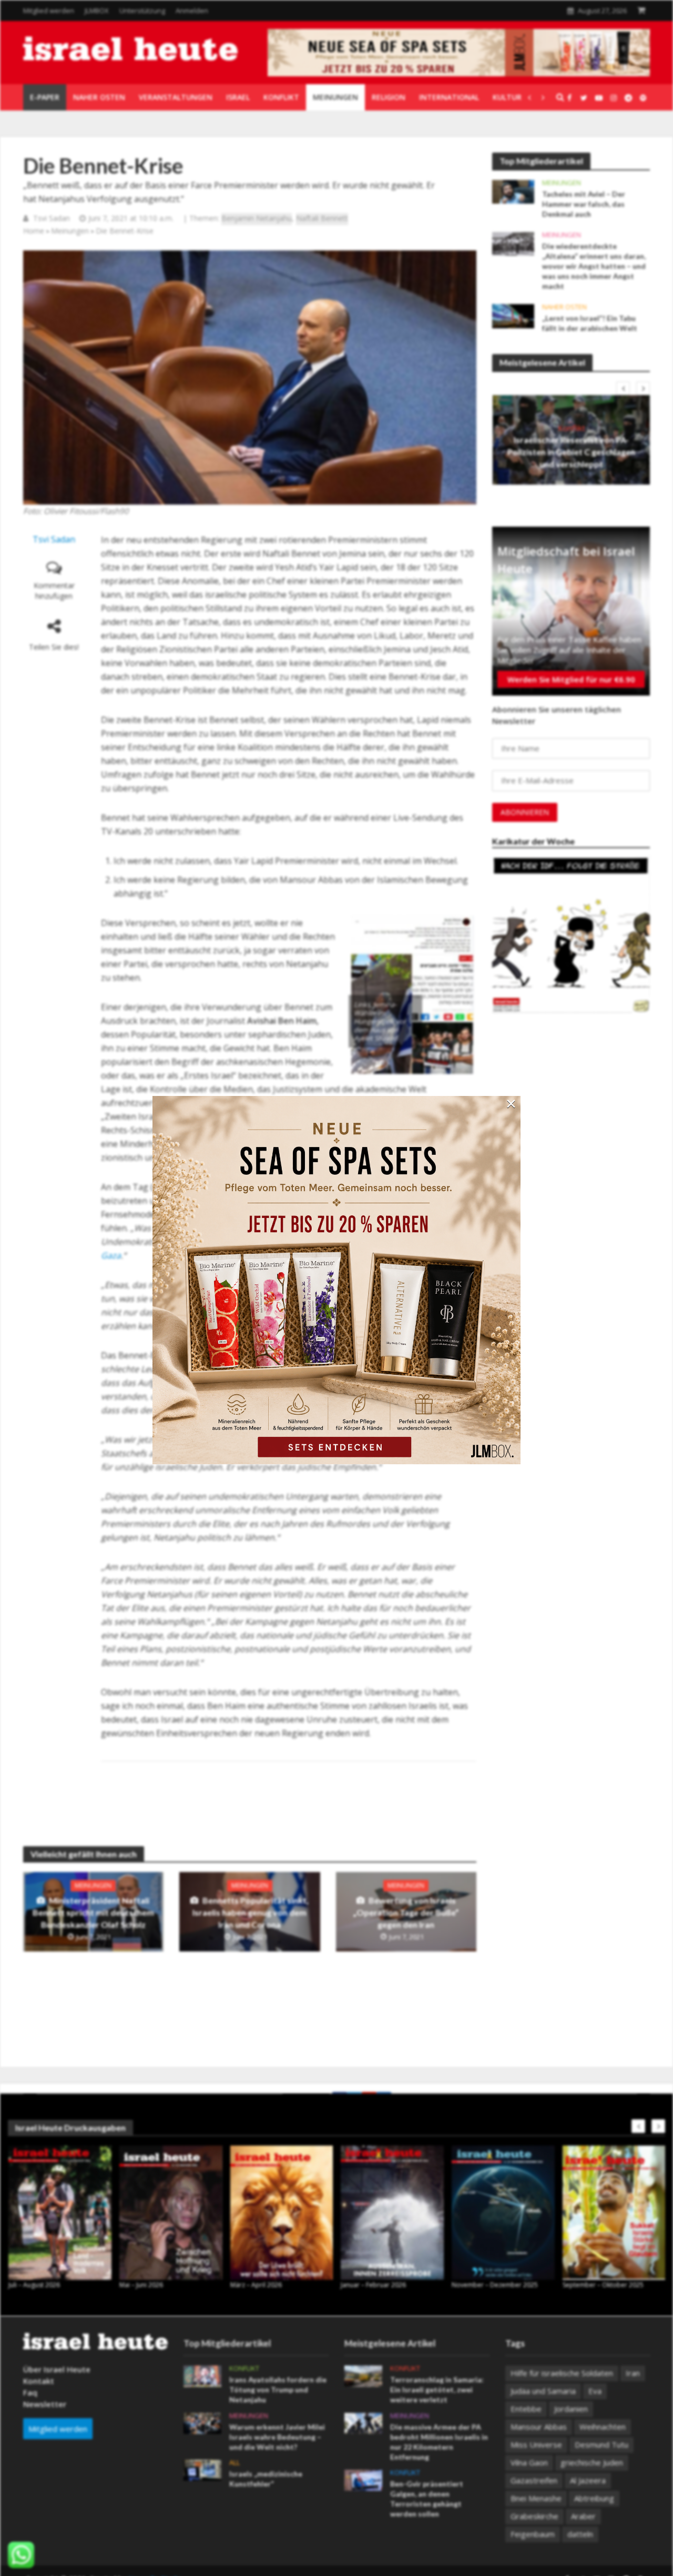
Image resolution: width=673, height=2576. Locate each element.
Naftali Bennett (322, 218)
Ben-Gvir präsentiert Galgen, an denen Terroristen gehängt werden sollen (427, 2499)
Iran (633, 2373)
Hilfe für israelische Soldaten (562, 2373)
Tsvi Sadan (52, 218)
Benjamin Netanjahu (257, 218)
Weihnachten (603, 2427)
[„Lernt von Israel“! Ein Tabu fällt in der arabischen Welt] (513, 315)
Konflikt (572, 428)
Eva (595, 2391)
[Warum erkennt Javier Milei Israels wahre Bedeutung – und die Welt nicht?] (202, 2422)
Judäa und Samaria (543, 2391)
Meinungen (70, 231)
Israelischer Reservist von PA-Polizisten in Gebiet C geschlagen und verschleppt (571, 452)
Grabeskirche (534, 2516)
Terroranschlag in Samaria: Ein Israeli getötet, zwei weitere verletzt (437, 2389)
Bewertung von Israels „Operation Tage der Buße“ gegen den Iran (406, 1912)
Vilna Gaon (529, 2462)
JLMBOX (97, 11)
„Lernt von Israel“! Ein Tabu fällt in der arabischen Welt (590, 323)
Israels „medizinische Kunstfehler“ (266, 2479)
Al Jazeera (588, 2480)
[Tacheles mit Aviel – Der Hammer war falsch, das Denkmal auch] (513, 191)
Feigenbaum (533, 2534)
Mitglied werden (49, 11)
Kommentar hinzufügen (54, 591)
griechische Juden (592, 2462)
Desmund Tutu (601, 2444)
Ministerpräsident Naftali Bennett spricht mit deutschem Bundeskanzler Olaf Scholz (93, 1912)
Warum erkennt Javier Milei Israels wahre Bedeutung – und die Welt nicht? (277, 2437)
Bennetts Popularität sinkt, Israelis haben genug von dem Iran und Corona (251, 1912)
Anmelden (192, 11)
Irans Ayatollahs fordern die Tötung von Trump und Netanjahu (278, 2389)
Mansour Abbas (539, 2427)
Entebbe (526, 2409)
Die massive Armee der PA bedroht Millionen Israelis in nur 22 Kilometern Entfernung (439, 2442)
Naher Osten (564, 307)
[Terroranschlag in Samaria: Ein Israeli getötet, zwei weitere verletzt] (363, 2376)
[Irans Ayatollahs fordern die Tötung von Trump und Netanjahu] (202, 2376)
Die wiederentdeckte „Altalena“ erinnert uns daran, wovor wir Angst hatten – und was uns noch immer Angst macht (594, 266)
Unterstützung (142, 11)
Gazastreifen (534, 2480)
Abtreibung (594, 2498)
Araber (583, 2516)
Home (34, 231)
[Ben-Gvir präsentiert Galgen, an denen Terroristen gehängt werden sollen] (363, 2479)
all (234, 2463)
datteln (580, 2534)
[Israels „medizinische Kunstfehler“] (202, 2469)
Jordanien (571, 2409)
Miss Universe (536, 2444)
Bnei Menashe (536, 2498)
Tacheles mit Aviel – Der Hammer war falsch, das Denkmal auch (584, 204)
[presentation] (623, 388)
